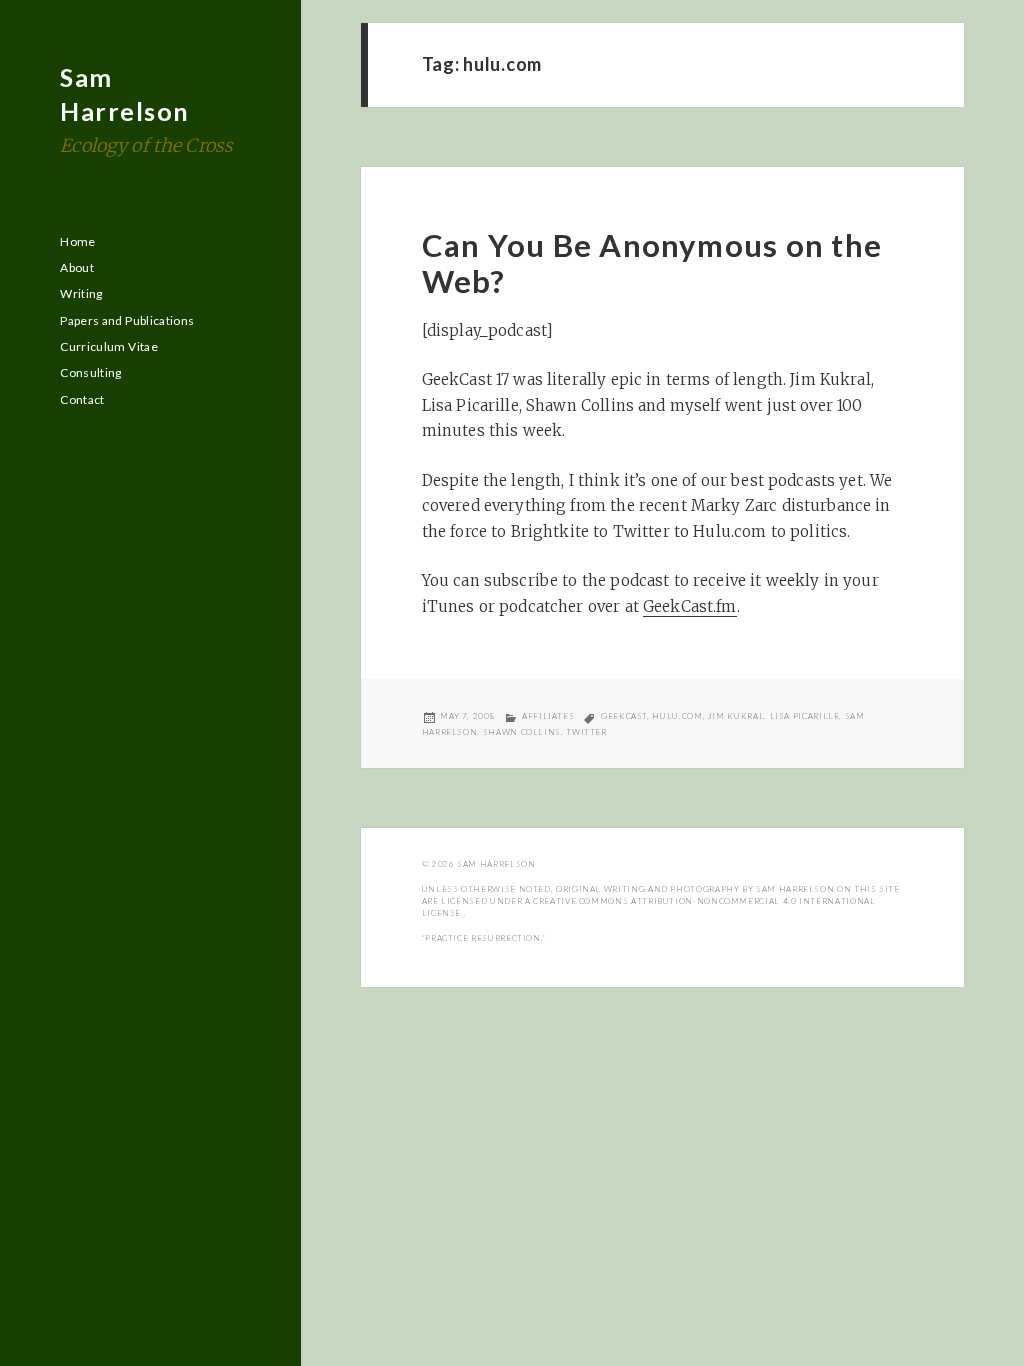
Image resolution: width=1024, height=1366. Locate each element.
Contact (82, 399)
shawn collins (522, 732)
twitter (586, 732)
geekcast (624, 716)
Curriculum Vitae (109, 346)
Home (77, 241)
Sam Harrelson (496, 864)
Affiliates (548, 716)
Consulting (91, 372)
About (77, 267)
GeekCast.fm (690, 606)
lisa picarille (805, 716)
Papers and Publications (127, 320)
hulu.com (677, 716)
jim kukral (736, 716)
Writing (81, 293)
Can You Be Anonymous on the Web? (652, 263)
